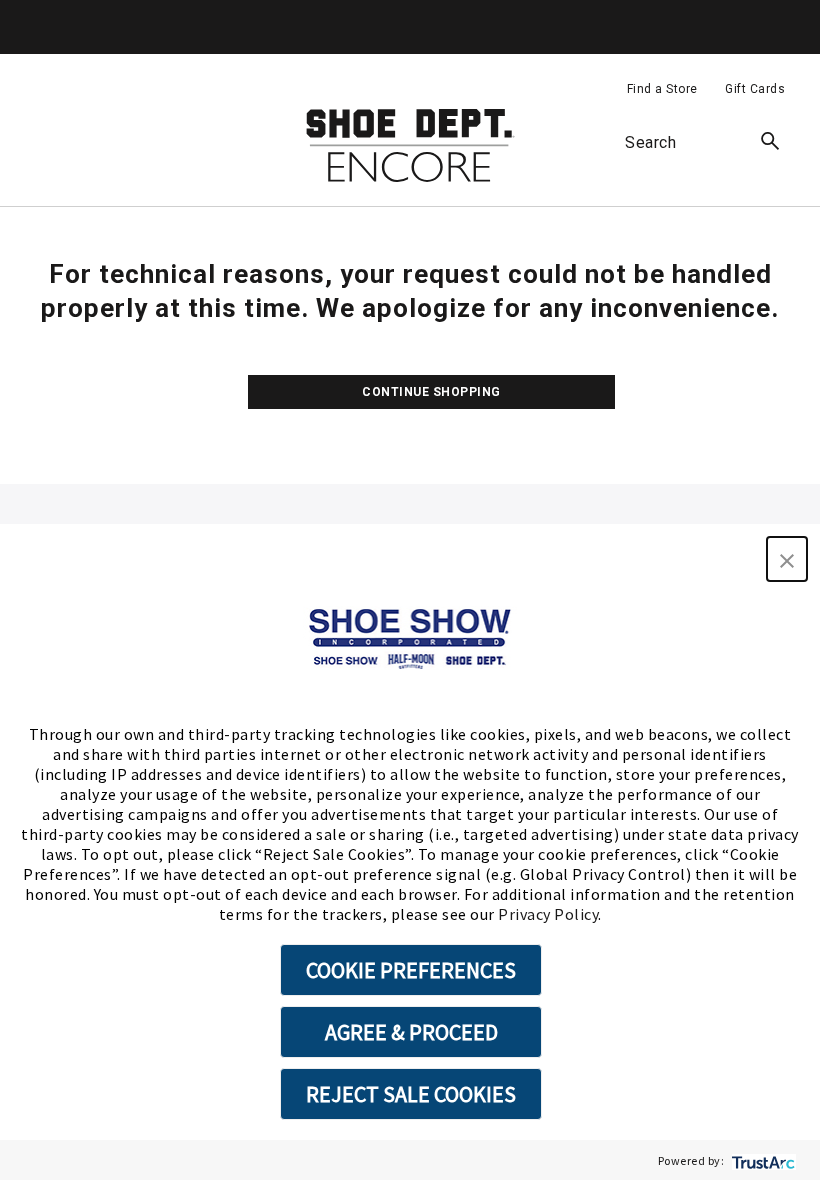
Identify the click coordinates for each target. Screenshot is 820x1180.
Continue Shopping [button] (431, 392)
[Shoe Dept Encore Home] (410, 145)
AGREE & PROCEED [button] (411, 1032)
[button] (787, 559)
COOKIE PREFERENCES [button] (411, 970)
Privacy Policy (548, 914)
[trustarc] (761, 1160)
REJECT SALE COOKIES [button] (411, 1094)
